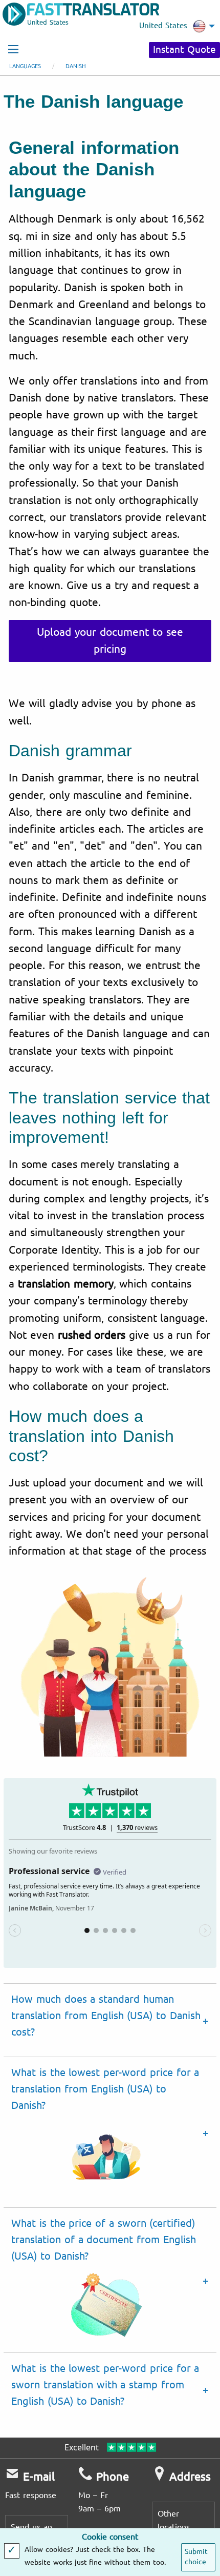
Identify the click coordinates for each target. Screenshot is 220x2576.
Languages (25, 66)
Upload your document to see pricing (110, 641)
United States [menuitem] (163, 26)
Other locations (174, 2520)
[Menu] (13, 49)
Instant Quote (184, 50)
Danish (76, 66)
